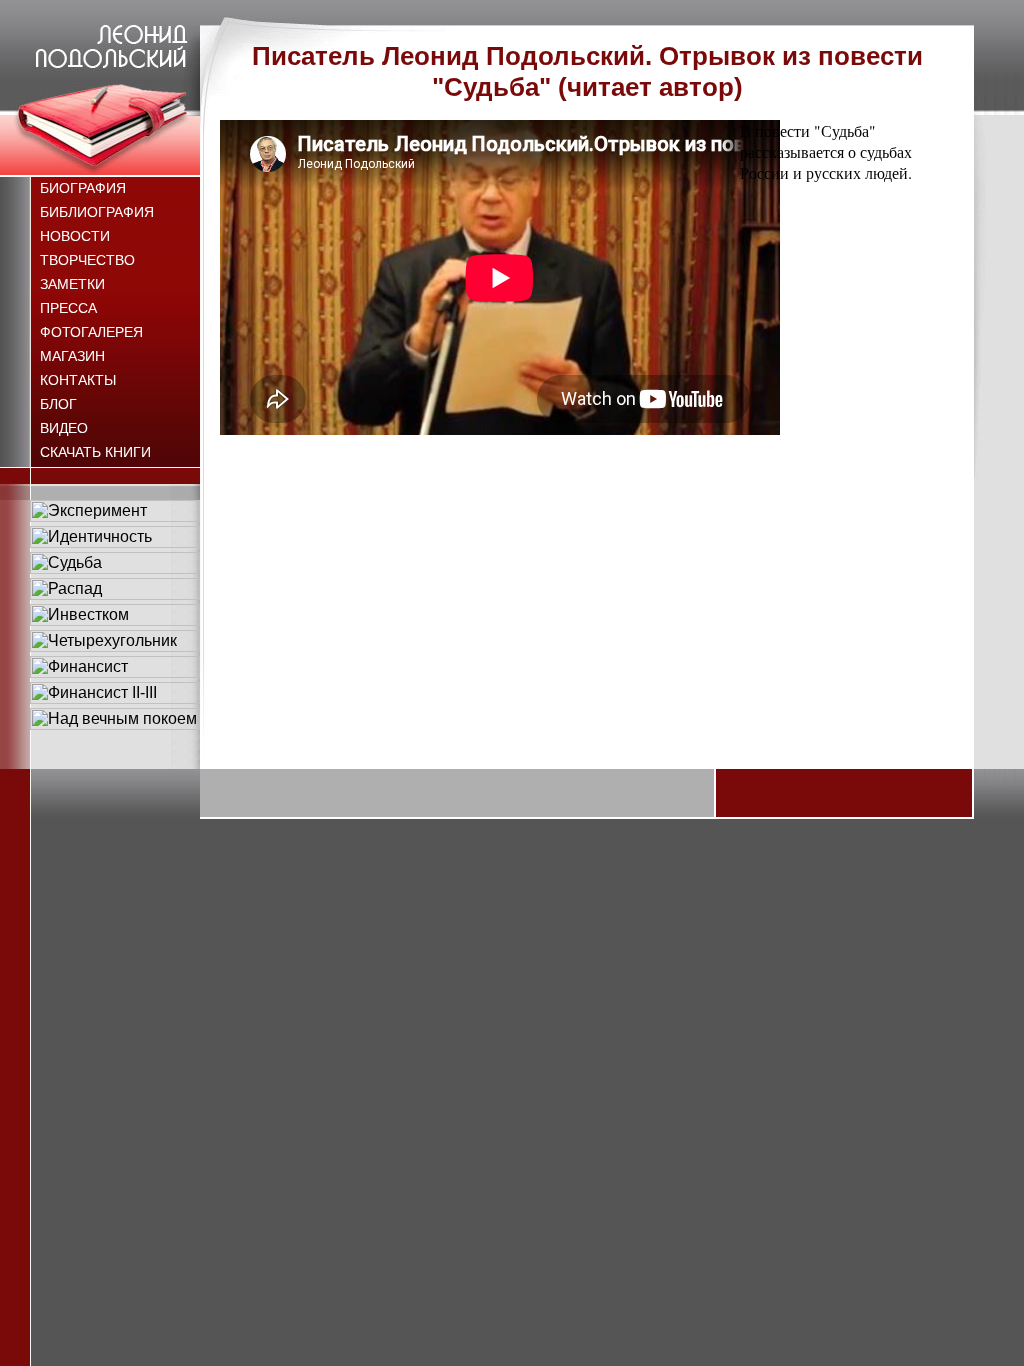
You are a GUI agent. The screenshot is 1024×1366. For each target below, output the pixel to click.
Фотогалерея (91, 332)
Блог (58, 404)
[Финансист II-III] (115, 698)
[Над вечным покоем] (115, 724)
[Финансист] (115, 672)
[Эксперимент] (115, 516)
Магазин (72, 356)
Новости (75, 236)
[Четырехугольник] (115, 646)
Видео (64, 428)
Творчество (87, 260)
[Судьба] (115, 568)
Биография (83, 188)
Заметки (72, 284)
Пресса (68, 308)
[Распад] (115, 594)
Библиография (97, 212)
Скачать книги (95, 452)
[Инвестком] (115, 620)
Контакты (78, 380)
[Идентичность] (115, 542)
